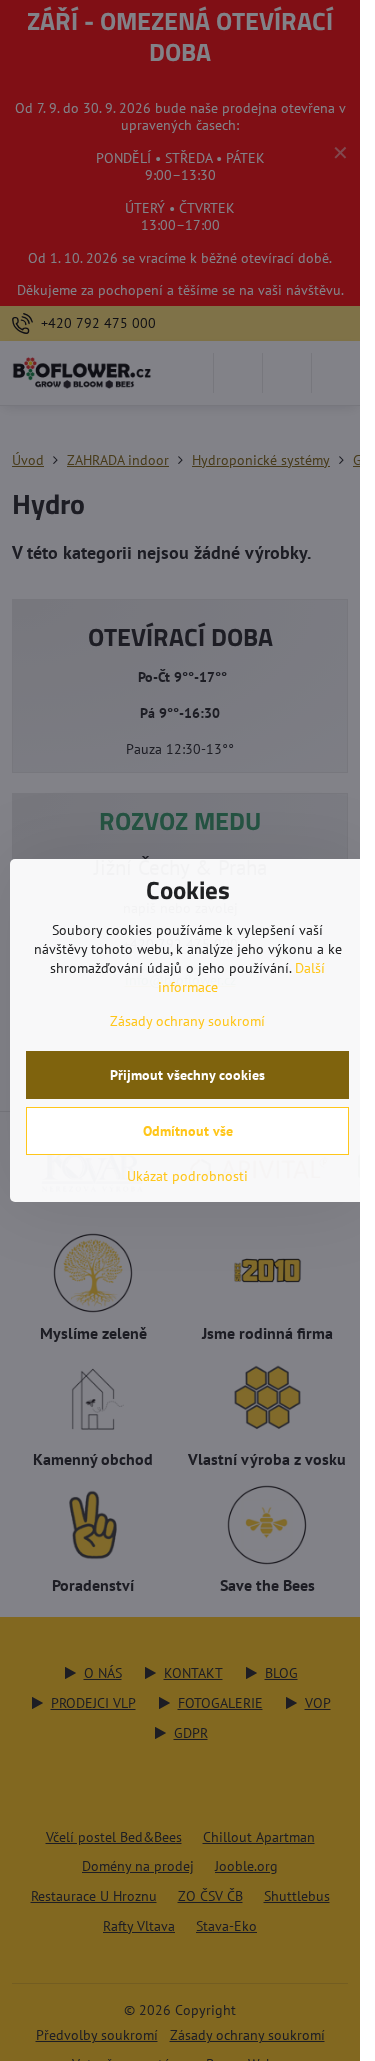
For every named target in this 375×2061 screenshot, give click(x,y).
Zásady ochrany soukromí (187, 1021)
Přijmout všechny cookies (187, 1075)
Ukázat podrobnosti (187, 1176)
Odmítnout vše (188, 1131)
